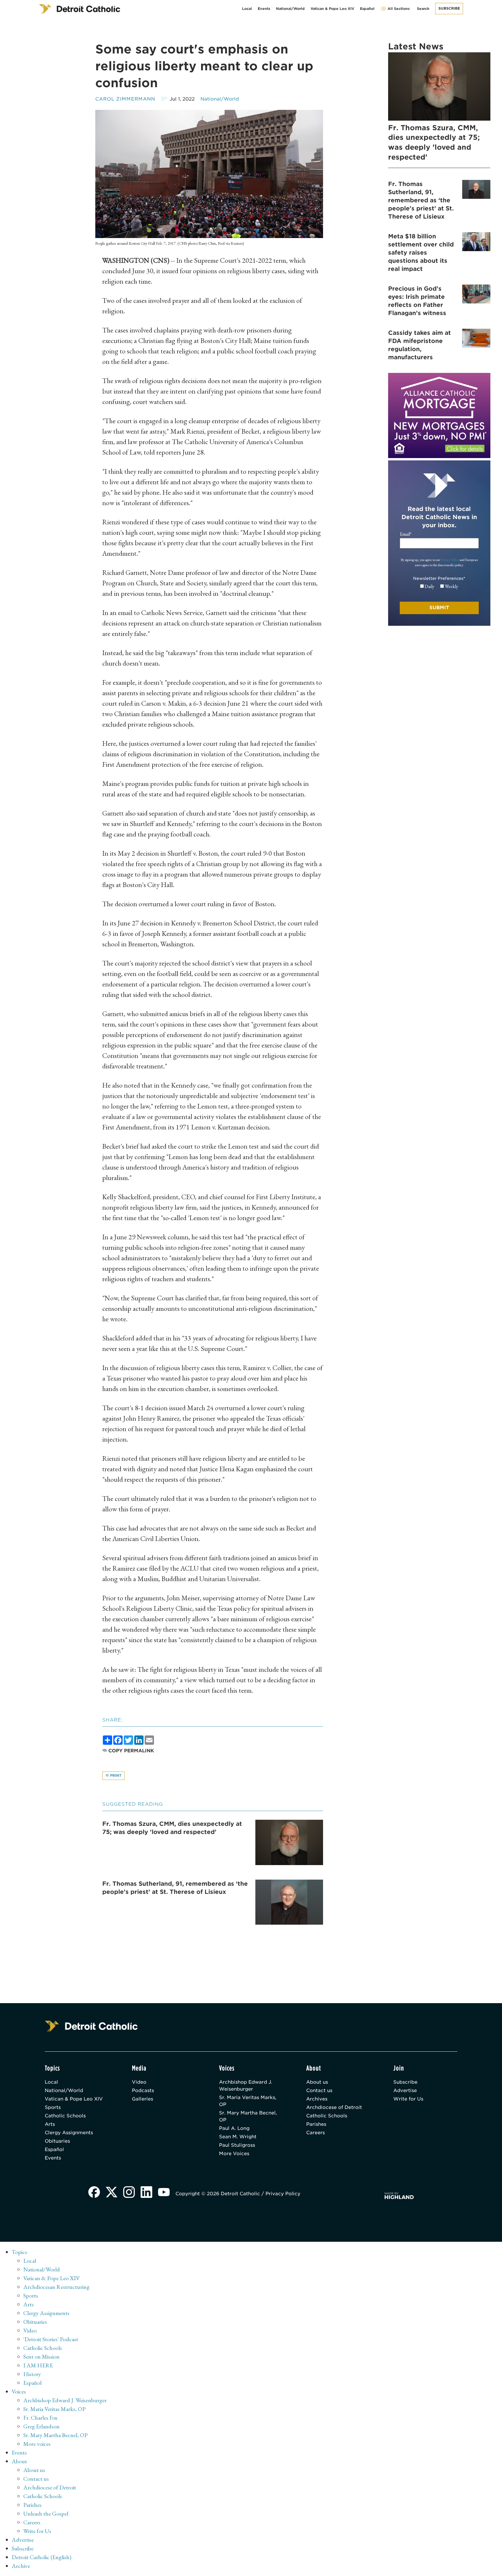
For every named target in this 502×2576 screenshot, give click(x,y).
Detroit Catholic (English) (41, 2557)
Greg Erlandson (41, 2426)
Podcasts (143, 2090)
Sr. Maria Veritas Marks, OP (248, 2101)
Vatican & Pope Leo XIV (332, 9)
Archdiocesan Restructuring (56, 2287)
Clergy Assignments (69, 2133)
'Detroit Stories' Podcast (51, 2339)
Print (115, 1775)
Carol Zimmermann (125, 99)
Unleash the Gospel (46, 2514)
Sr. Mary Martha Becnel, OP (248, 2116)
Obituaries (57, 2141)
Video (139, 2082)
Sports (53, 2107)
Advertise (405, 2090)
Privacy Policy (450, 560)
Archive (21, 2566)
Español (367, 9)
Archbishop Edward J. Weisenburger (246, 2086)
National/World (290, 9)
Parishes (316, 2124)
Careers (315, 2133)
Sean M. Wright (238, 2137)
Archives (317, 2099)
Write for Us (408, 2099)
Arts (50, 2124)
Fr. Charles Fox (40, 2418)
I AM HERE (38, 2365)
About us (317, 2082)
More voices (37, 2444)
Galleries (142, 2099)
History (32, 2374)
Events (264, 9)
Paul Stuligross (237, 2145)
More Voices (234, 2154)
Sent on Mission (41, 2357)
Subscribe (449, 8)
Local (247, 9)
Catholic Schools (65, 2116)
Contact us (319, 2090)
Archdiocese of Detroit (334, 2107)
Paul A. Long (234, 2128)
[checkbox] (439, 587)
